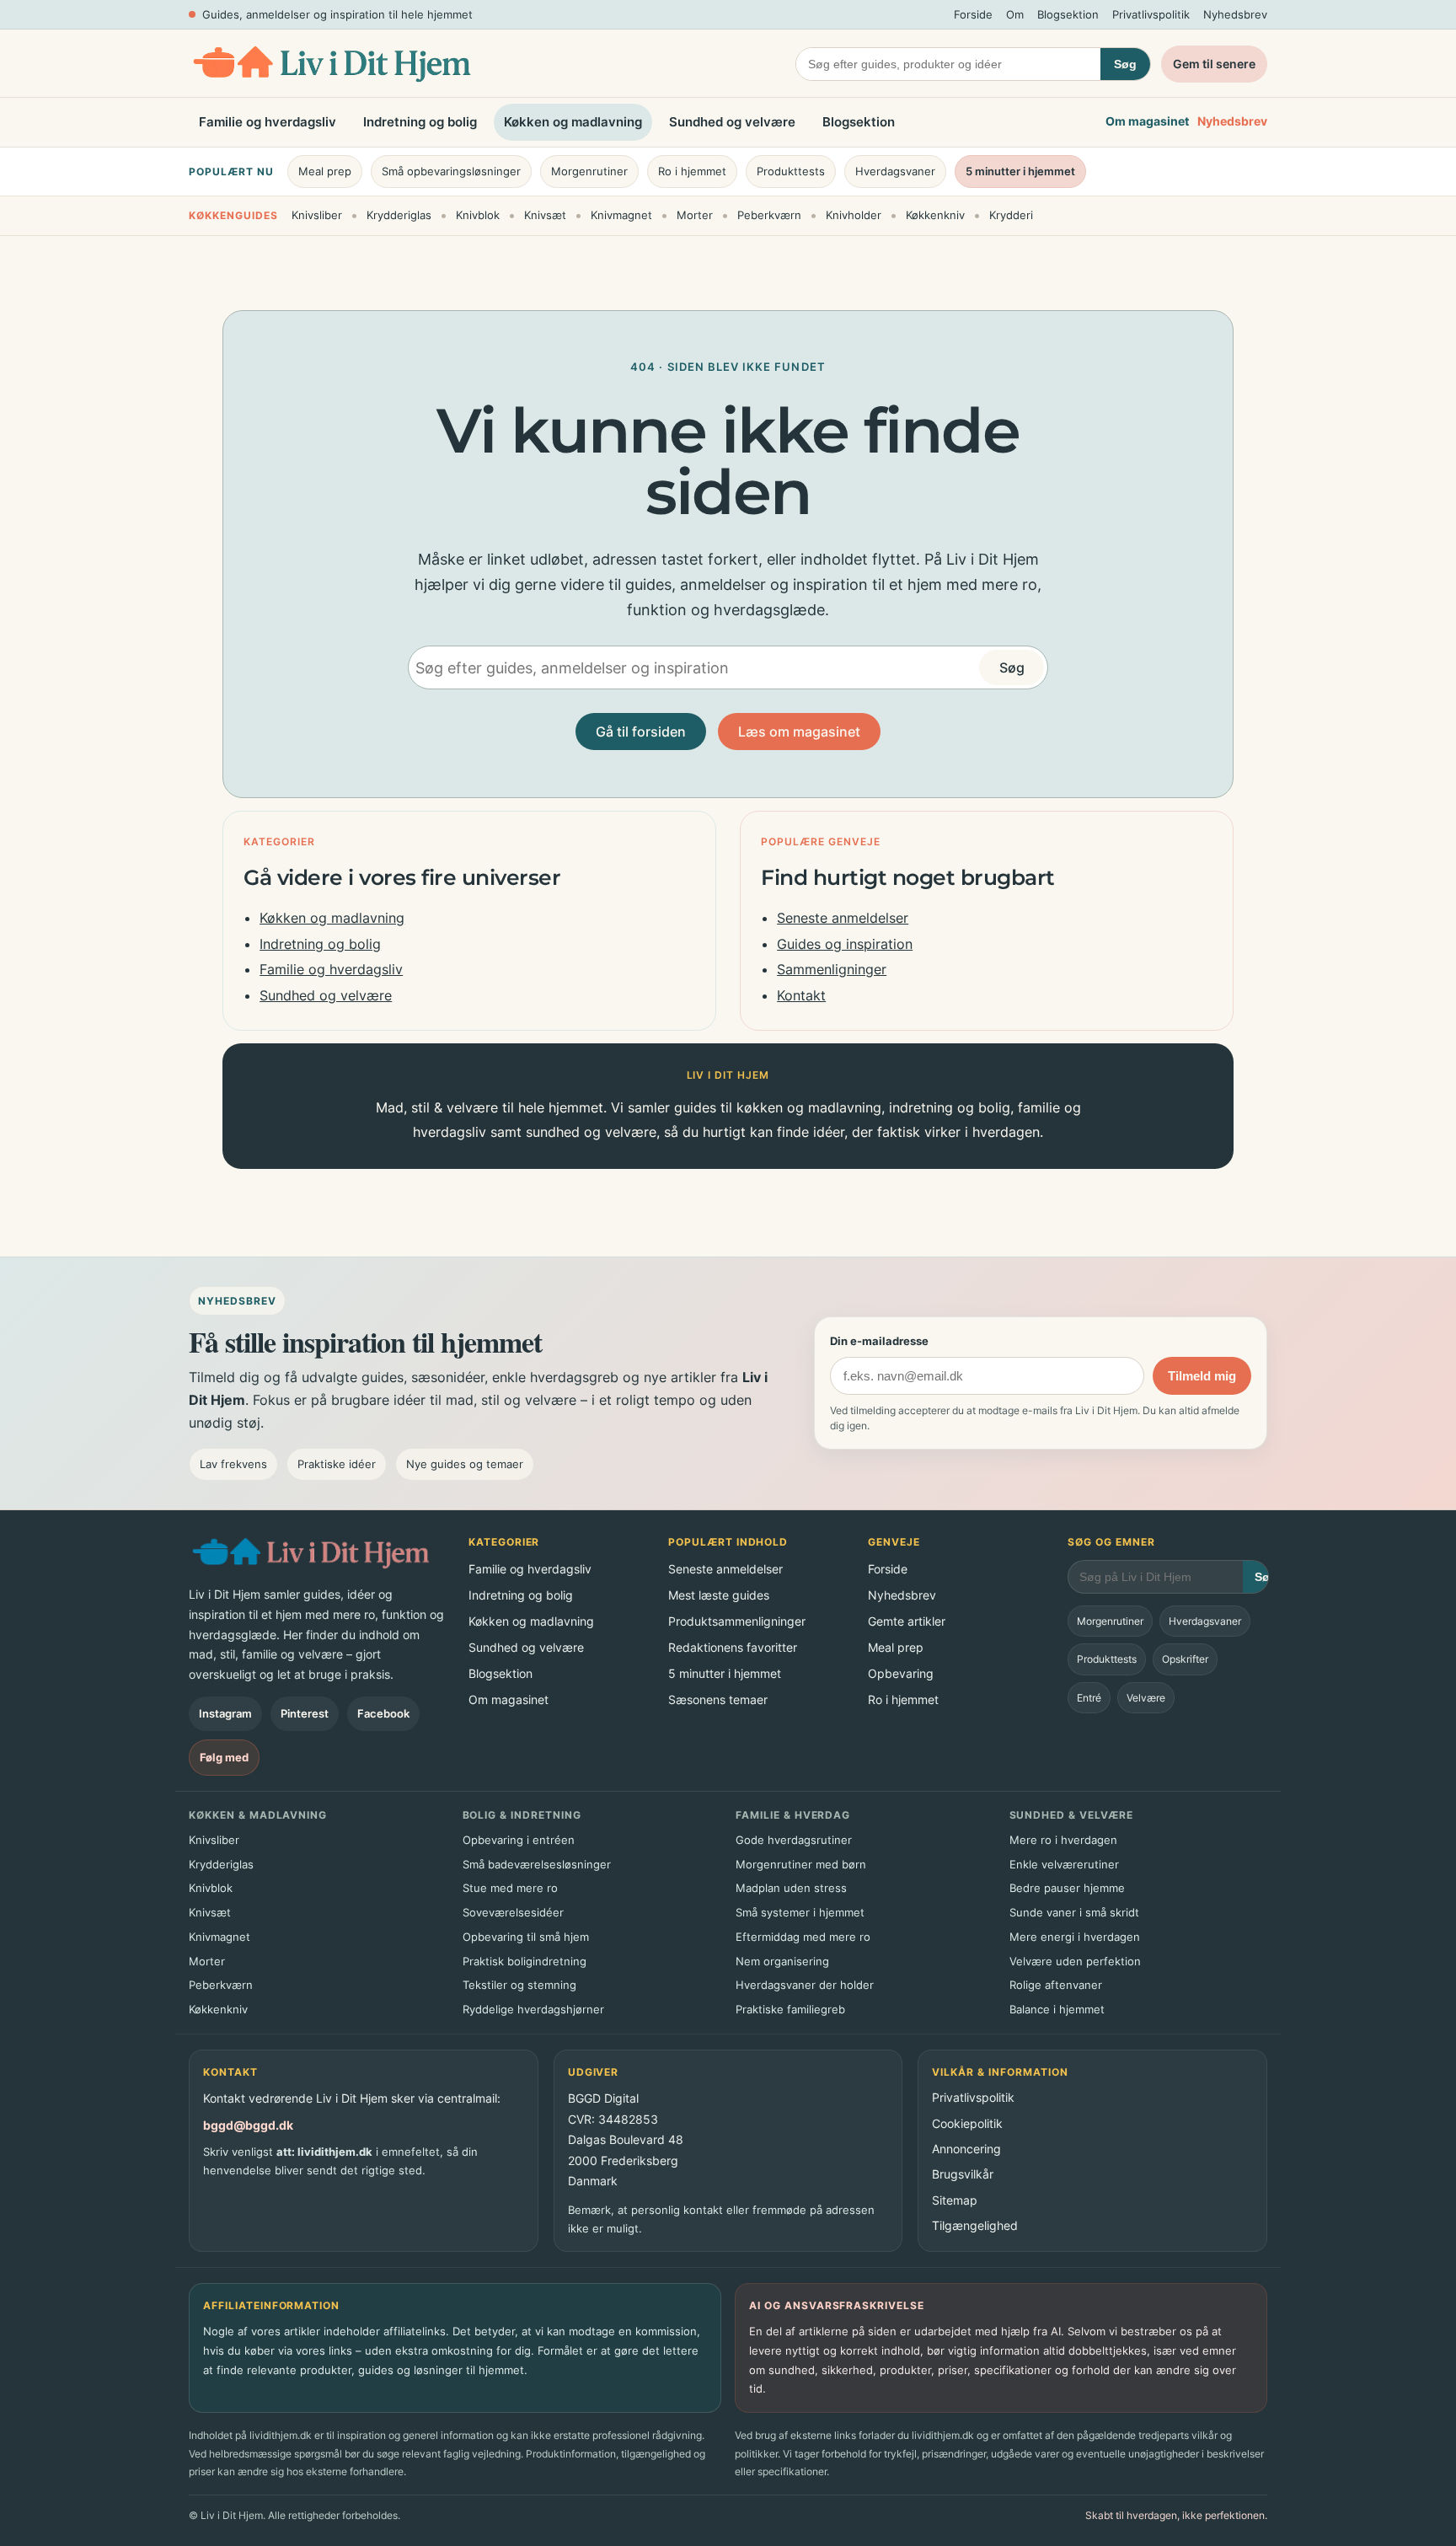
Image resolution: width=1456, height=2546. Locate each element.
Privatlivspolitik (1151, 14)
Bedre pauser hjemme (1067, 1888)
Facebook (383, 1713)
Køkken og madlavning (573, 122)
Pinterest (305, 1713)
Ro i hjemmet (692, 171)
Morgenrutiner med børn (801, 1864)
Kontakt (801, 995)
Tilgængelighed (975, 2225)
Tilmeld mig (1202, 1376)
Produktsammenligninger (737, 1621)
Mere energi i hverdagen (1075, 1937)
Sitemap (955, 2200)
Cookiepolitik (967, 2123)
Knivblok (478, 215)
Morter (695, 215)
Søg (1125, 64)
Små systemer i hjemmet (800, 1912)
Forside (973, 14)
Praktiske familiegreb (790, 2009)
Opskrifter (1185, 1659)
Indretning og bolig (420, 122)
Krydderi (1011, 215)
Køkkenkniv (935, 215)
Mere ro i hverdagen (1063, 1840)
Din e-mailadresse (879, 1341)
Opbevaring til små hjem (526, 1937)
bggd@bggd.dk (248, 2125)
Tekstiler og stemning (519, 1985)
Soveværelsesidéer (513, 1912)
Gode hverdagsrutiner (794, 1840)
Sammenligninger (832, 969)
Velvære (1146, 1698)
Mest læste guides (719, 1595)
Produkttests (791, 171)
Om (1015, 14)
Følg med (224, 1757)
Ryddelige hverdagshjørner (533, 2009)
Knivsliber (317, 215)
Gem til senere (1214, 64)
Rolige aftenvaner (1056, 1985)
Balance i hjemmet (1057, 2009)
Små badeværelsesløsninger (537, 1864)
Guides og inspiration (845, 944)
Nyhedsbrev (1235, 14)
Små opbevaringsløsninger (451, 171)
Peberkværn (769, 215)
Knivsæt (545, 215)
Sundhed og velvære (732, 122)
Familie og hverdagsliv (268, 122)
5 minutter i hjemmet (1020, 171)
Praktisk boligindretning (525, 1961)
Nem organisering (782, 1961)
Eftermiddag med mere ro (803, 1937)
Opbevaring (901, 1673)
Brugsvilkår (963, 2174)
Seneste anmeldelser (843, 918)
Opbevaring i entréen (519, 1840)
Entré (1089, 1698)
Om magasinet (1147, 122)
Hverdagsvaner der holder (805, 1985)
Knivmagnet (621, 215)
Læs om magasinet (799, 732)
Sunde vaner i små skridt (1074, 1912)
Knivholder (854, 215)
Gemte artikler (907, 1621)
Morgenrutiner (589, 171)
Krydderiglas (399, 215)
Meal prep (325, 171)
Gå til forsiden (641, 732)
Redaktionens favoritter (733, 1647)
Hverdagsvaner (895, 171)
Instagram (225, 1713)
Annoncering (966, 2149)
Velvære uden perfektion (1075, 1961)
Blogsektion (1068, 14)
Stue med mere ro (510, 1888)
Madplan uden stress (791, 1888)
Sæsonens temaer (718, 1699)
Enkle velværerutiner (1064, 1864)
